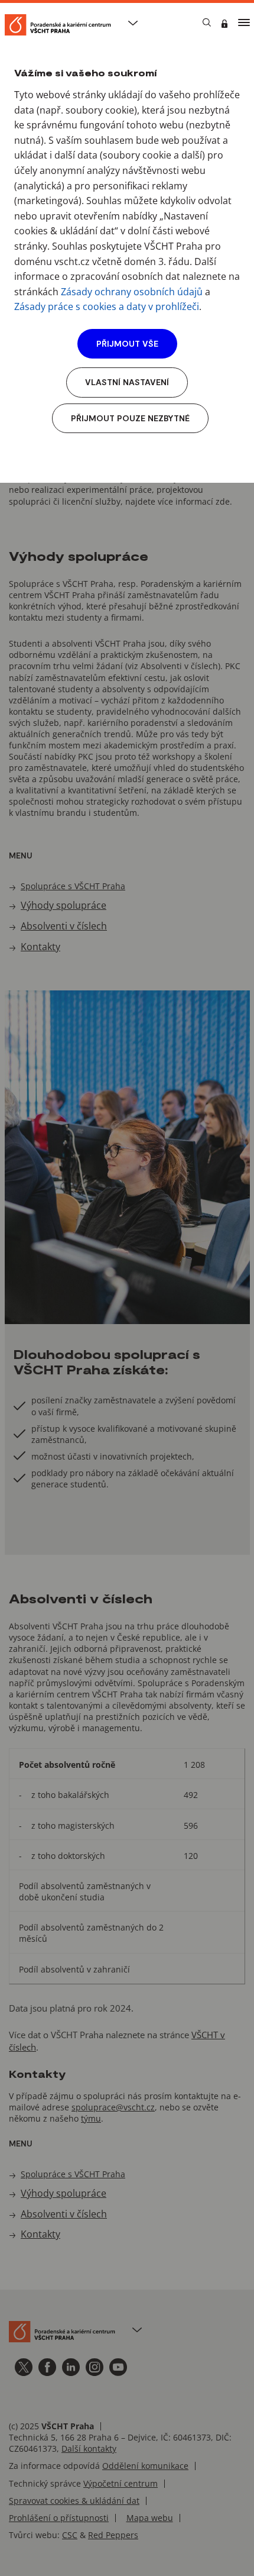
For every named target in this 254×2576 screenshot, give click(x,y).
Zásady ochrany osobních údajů (132, 292)
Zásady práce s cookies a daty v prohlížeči (107, 306)
